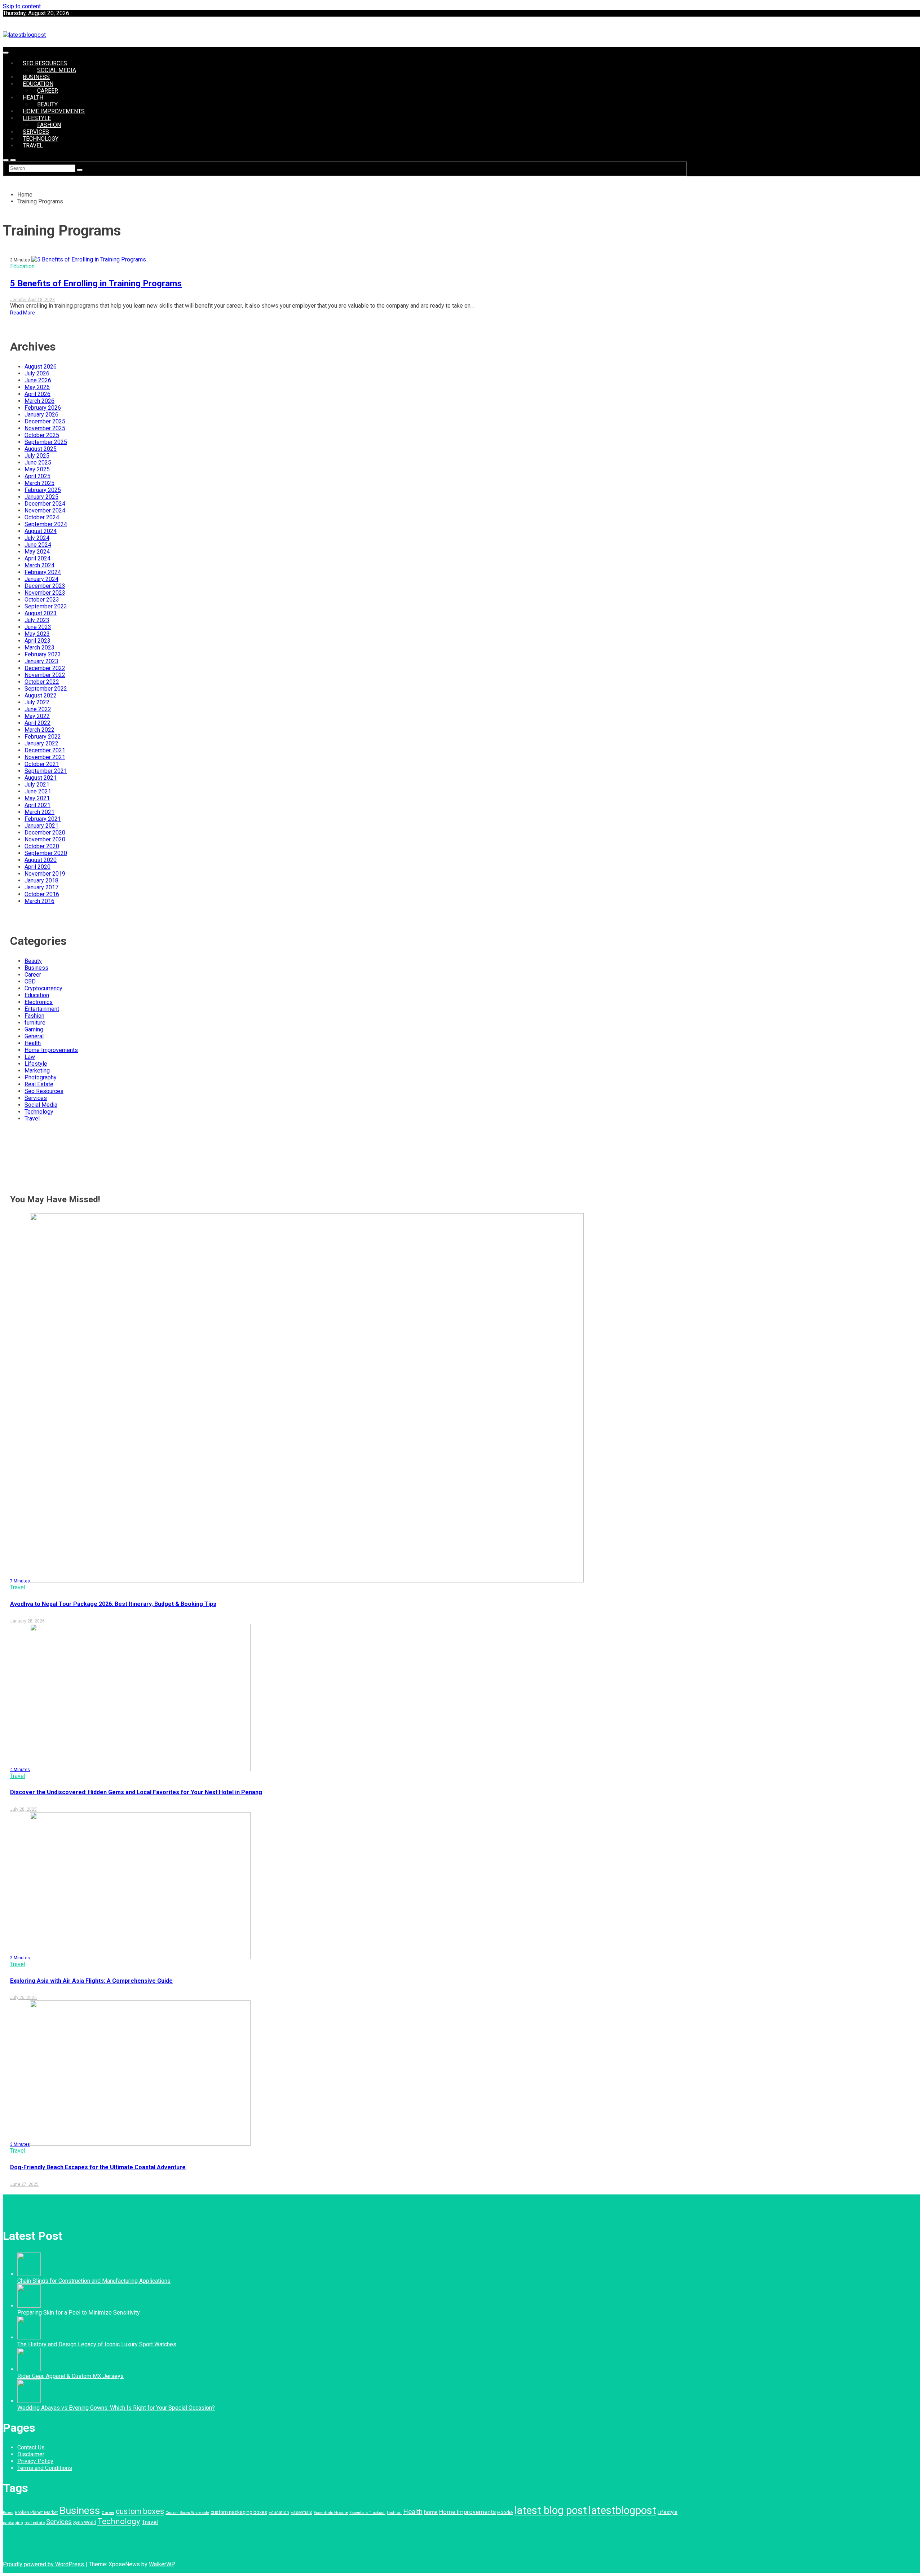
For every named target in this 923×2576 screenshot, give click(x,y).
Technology (41, 139)
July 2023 (37, 620)
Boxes (8, 2513)
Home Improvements (54, 111)
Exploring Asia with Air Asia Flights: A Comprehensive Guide (91, 1981)
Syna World (85, 2522)
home (431, 2512)
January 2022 (41, 743)
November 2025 (45, 428)
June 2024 (38, 545)
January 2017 (41, 887)
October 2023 (42, 600)
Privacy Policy (35, 2461)
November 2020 (45, 839)
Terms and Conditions (45, 2468)
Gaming (34, 1029)
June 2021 (38, 791)
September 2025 (46, 442)
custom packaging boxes (239, 2512)
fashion (394, 2513)
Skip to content (22, 6)
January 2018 (41, 880)
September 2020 (46, 853)
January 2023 (41, 661)
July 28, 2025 (23, 1809)
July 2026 (37, 373)
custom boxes (140, 2511)
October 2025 (42, 435)
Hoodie (505, 2512)
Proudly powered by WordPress (44, 2564)
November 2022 (45, 675)
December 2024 (45, 504)
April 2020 (37, 867)
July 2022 (37, 702)
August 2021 (41, 778)
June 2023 (38, 627)
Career (48, 91)
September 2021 (46, 771)
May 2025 (37, 469)
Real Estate (39, 1084)
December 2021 (45, 750)
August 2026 (41, 367)
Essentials (301, 2512)
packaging (13, 2523)
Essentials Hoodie (331, 2513)
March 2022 (39, 730)
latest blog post (551, 2510)
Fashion (49, 125)
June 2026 (38, 380)
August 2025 (41, 449)
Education (38, 84)
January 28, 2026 (27, 1621)
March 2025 (39, 483)
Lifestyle (37, 118)
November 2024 (45, 510)
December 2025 (45, 421)
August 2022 (41, 695)
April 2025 (37, 476)
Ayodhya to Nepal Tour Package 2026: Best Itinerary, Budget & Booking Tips (113, 1604)
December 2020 (45, 833)
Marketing (37, 1071)
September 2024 (46, 524)
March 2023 (39, 648)
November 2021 (45, 757)
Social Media (57, 70)
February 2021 (43, 819)
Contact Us (31, 2447)
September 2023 (46, 606)
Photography (41, 1077)
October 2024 (42, 517)
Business (36, 77)
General (34, 1036)
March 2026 (39, 401)
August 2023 (41, 613)
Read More (23, 313)
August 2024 (41, 531)
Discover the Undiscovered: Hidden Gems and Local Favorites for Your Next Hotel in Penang (136, 1792)
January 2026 (41, 415)
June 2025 (38, 463)
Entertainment (42, 1009)
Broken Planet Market (36, 2512)
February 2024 (43, 572)
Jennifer (19, 300)
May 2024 (37, 552)
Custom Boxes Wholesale (187, 2513)
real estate (35, 2523)
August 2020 (41, 860)
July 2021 (37, 785)
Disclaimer (31, 2454)
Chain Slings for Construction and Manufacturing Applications (94, 2281)
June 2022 (38, 709)
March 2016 (39, 901)
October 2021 (42, 764)
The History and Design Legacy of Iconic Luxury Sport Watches (97, 2344)
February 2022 (43, 737)
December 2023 (45, 586)
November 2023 (45, 593)
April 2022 (37, 723)
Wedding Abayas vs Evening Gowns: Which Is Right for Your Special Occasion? (116, 2408)
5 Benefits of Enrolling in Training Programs (96, 283)
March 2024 (39, 565)
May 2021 (37, 798)
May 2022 (37, 716)
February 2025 (43, 490)
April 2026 (37, 394)
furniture (35, 1023)
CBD (30, 981)
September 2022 (46, 689)
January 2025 (41, 497)
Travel (33, 146)
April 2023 (37, 641)
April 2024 (37, 558)
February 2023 (43, 654)
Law (30, 1057)
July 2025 (37, 456)
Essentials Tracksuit (367, 2513)
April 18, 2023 (41, 300)
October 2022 (42, 682)
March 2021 (39, 812)
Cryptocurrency (43, 988)
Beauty (47, 104)
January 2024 (41, 579)
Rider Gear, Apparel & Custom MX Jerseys (70, 2376)
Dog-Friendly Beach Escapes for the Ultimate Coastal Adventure (98, 2167)
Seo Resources (45, 63)
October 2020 (42, 846)
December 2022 (45, 668)
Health (33, 98)
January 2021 (41, 826)
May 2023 (37, 634)
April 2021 (37, 805)
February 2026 (43, 408)
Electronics (39, 1002)
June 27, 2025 (24, 2184)
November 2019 (45, 874)
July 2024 (37, 538)
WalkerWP (162, 2564)
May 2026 (37, 387)
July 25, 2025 (23, 1998)
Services (36, 132)
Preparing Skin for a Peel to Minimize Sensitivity (79, 2313)
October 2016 (42, 894)
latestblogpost (622, 2510)
